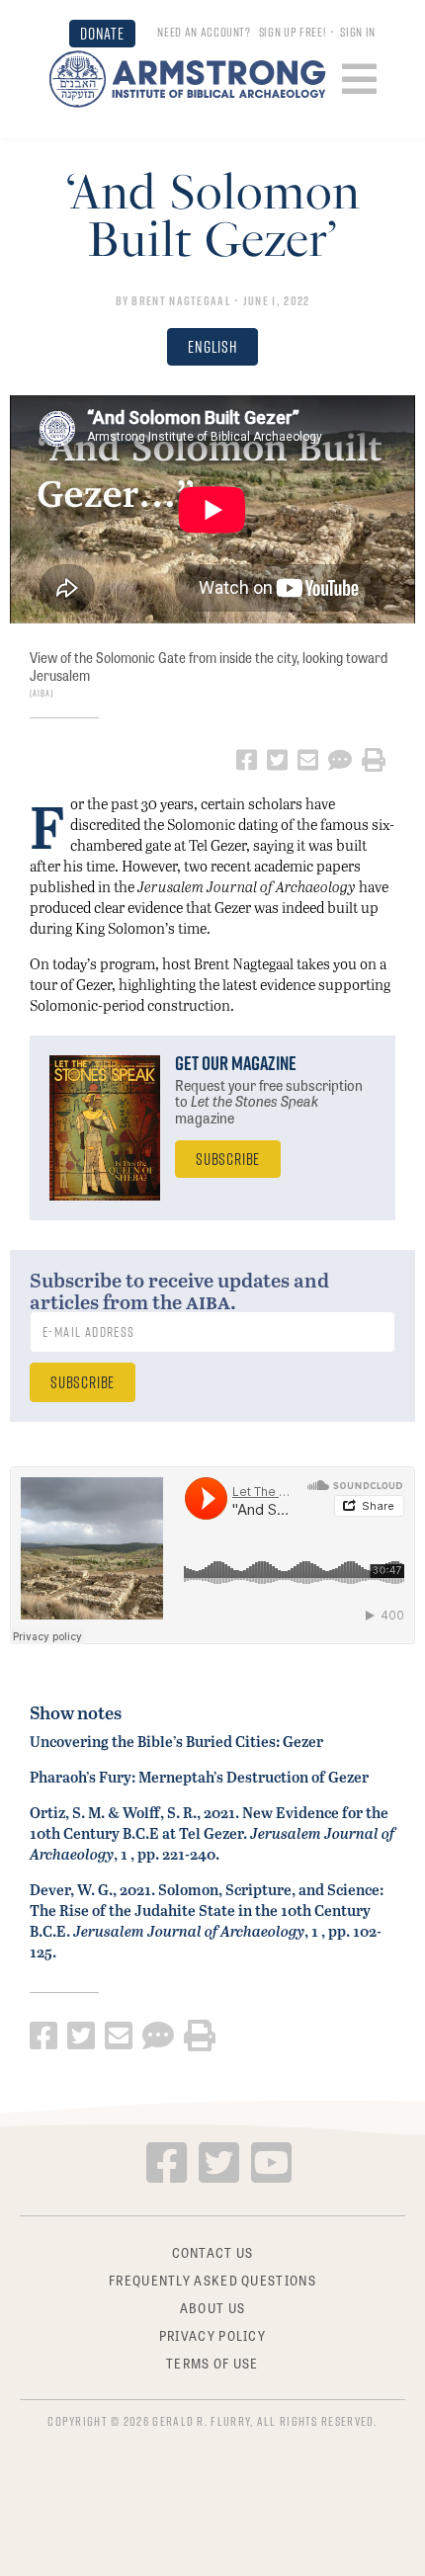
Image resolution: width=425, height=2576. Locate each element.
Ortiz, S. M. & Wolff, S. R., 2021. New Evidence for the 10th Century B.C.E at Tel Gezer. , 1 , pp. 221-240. (212, 1833)
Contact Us (213, 2252)
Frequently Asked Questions (212, 2279)
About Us (212, 2306)
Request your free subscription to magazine (269, 1102)
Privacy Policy (212, 2334)
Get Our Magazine (236, 1063)
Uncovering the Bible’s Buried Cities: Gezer (176, 1741)
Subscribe (228, 1159)
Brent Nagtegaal (181, 300)
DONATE (102, 33)
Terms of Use (212, 2362)
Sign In (358, 32)
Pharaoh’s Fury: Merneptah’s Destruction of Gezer (199, 1777)
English (212, 346)
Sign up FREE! (292, 32)
